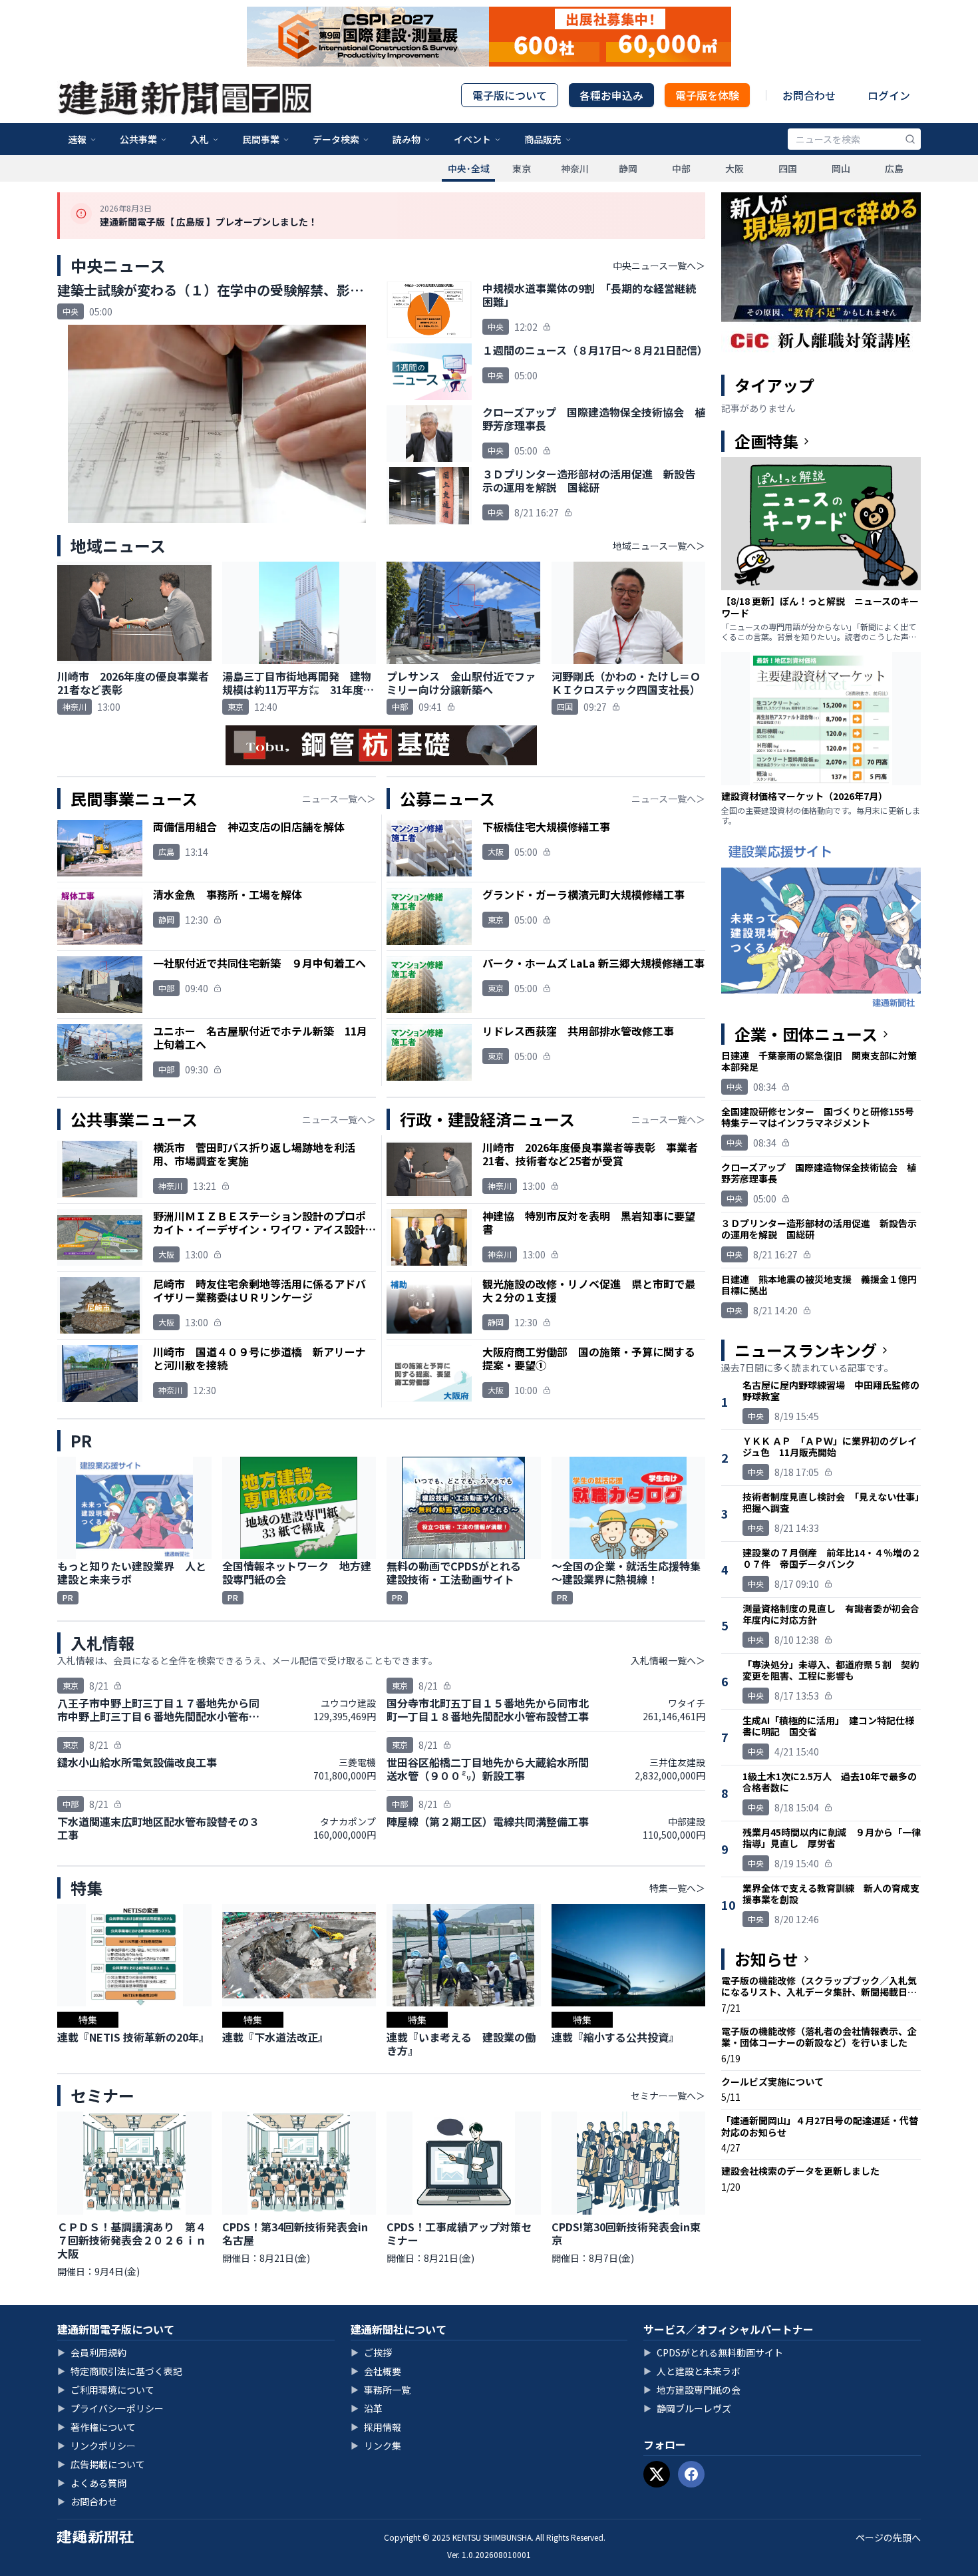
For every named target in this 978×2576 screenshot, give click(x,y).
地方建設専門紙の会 (692, 2390)
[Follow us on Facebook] (691, 2474)
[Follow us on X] (657, 2474)
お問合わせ (809, 95)
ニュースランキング (806, 1350)
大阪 (734, 168)
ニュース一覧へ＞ (339, 799)
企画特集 (766, 441)
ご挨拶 (371, 2352)
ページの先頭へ (888, 2537)
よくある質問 (92, 2483)
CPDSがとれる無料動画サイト (713, 2352)
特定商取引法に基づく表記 (120, 2371)
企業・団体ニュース (806, 1034)
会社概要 (376, 2371)
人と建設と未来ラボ (692, 2371)
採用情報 (376, 2427)
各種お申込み (611, 95)
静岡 (628, 168)
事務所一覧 (381, 2390)
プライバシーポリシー (110, 2408)
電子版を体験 (707, 95)
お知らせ (766, 1959)
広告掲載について (101, 2464)
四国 (788, 168)
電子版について (510, 95)
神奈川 (575, 168)
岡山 (841, 168)
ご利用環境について (106, 2390)
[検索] (910, 139)
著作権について (96, 2427)
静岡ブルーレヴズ (687, 2408)
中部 (681, 168)
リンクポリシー (96, 2446)
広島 (894, 168)
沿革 (367, 2408)
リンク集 (376, 2446)
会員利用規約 (92, 2352)
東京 (522, 168)
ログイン (889, 95)
